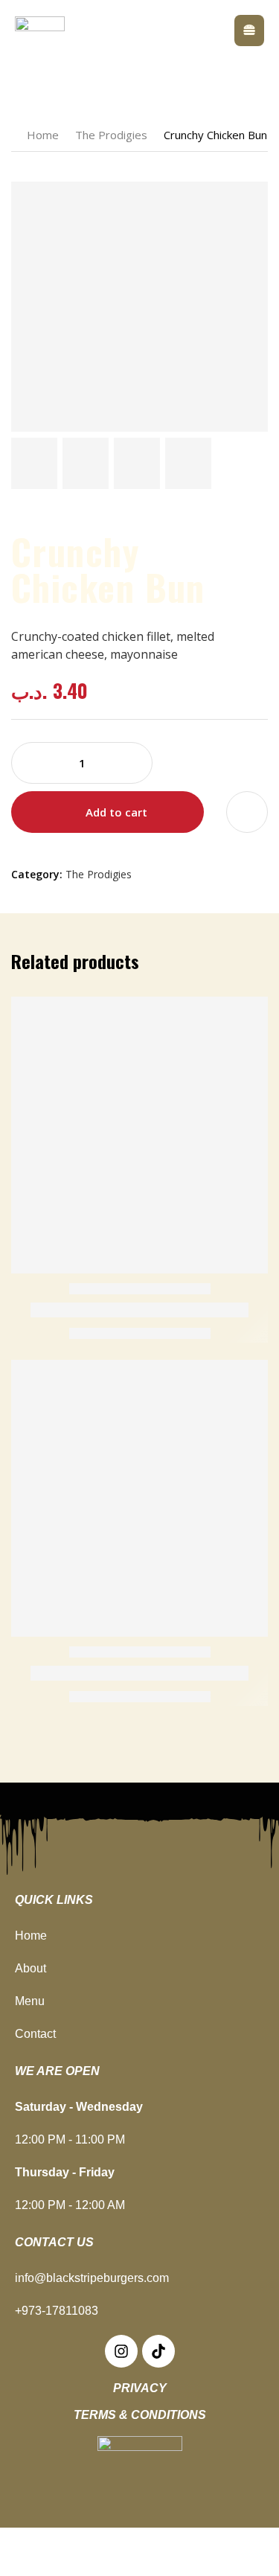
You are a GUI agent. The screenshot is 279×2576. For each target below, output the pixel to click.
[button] (249, 31)
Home (43, 135)
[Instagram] (121, 2351)
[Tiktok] (158, 2351)
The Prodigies (111, 135)
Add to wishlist (247, 812)
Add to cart (116, 812)
